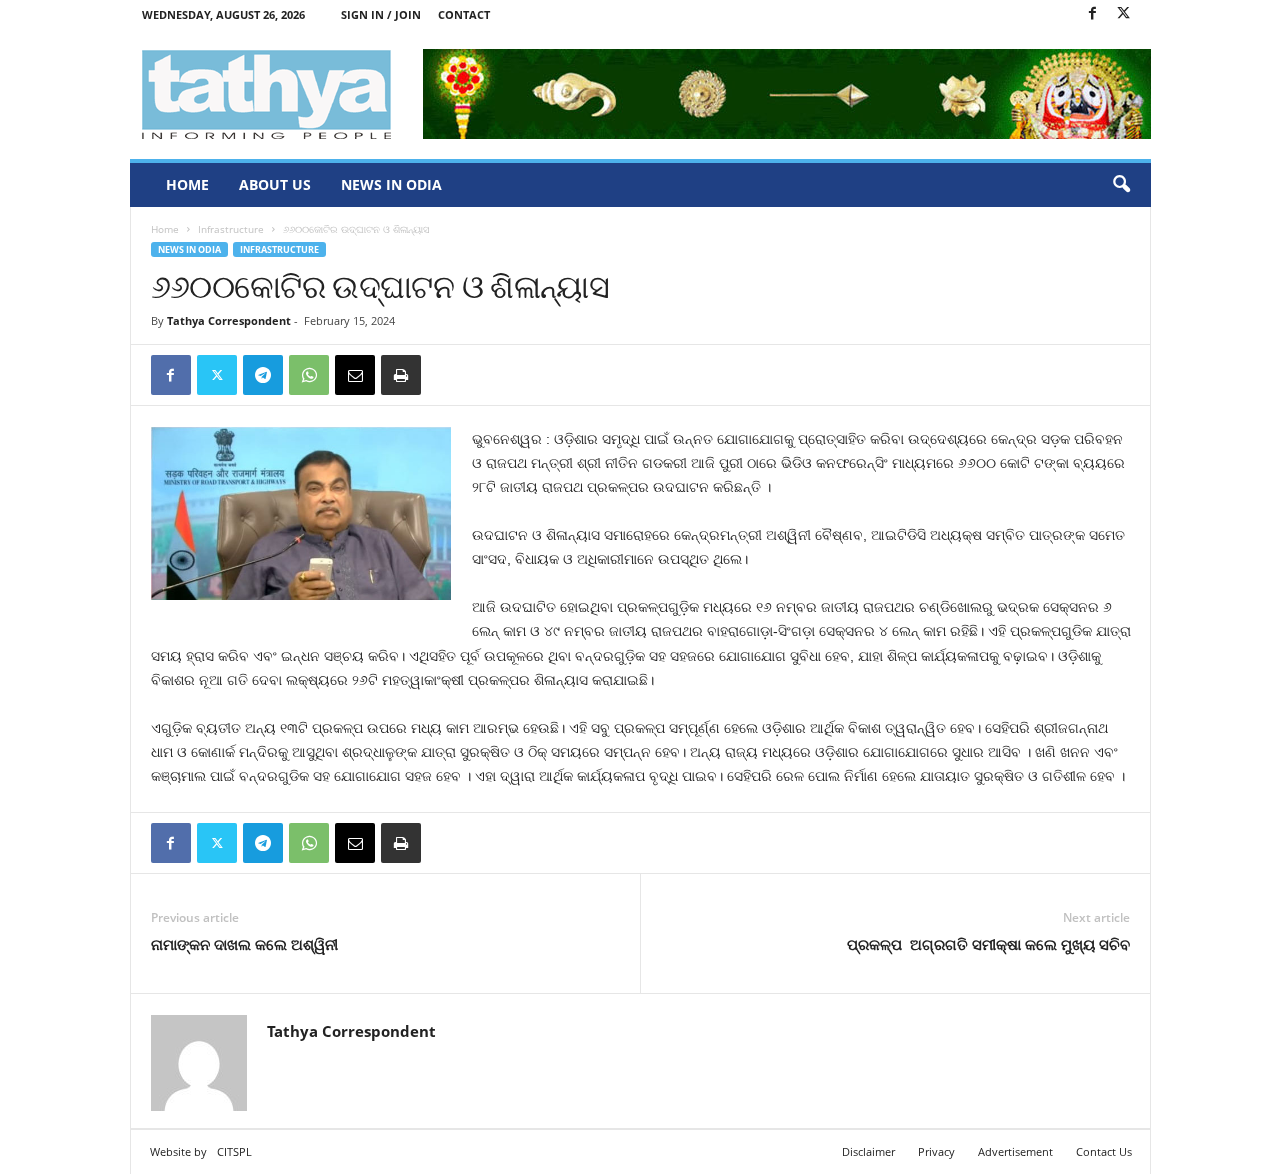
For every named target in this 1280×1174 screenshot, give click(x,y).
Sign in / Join (381, 14)
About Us (275, 184)
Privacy (936, 1151)
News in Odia (391, 184)
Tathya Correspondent (229, 320)
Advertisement (1015, 1151)
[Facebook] (1093, 14)
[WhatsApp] (309, 375)
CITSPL (234, 1151)
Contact (464, 14)
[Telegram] (263, 375)
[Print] (401, 375)
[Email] (355, 375)
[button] (1121, 185)
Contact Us (1104, 1151)
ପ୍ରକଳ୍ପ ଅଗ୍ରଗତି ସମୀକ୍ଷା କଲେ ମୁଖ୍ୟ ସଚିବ (988, 944)
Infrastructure (231, 229)
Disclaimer (868, 1151)
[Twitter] (1124, 14)
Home (187, 184)
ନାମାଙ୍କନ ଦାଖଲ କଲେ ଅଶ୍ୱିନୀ (244, 944)
